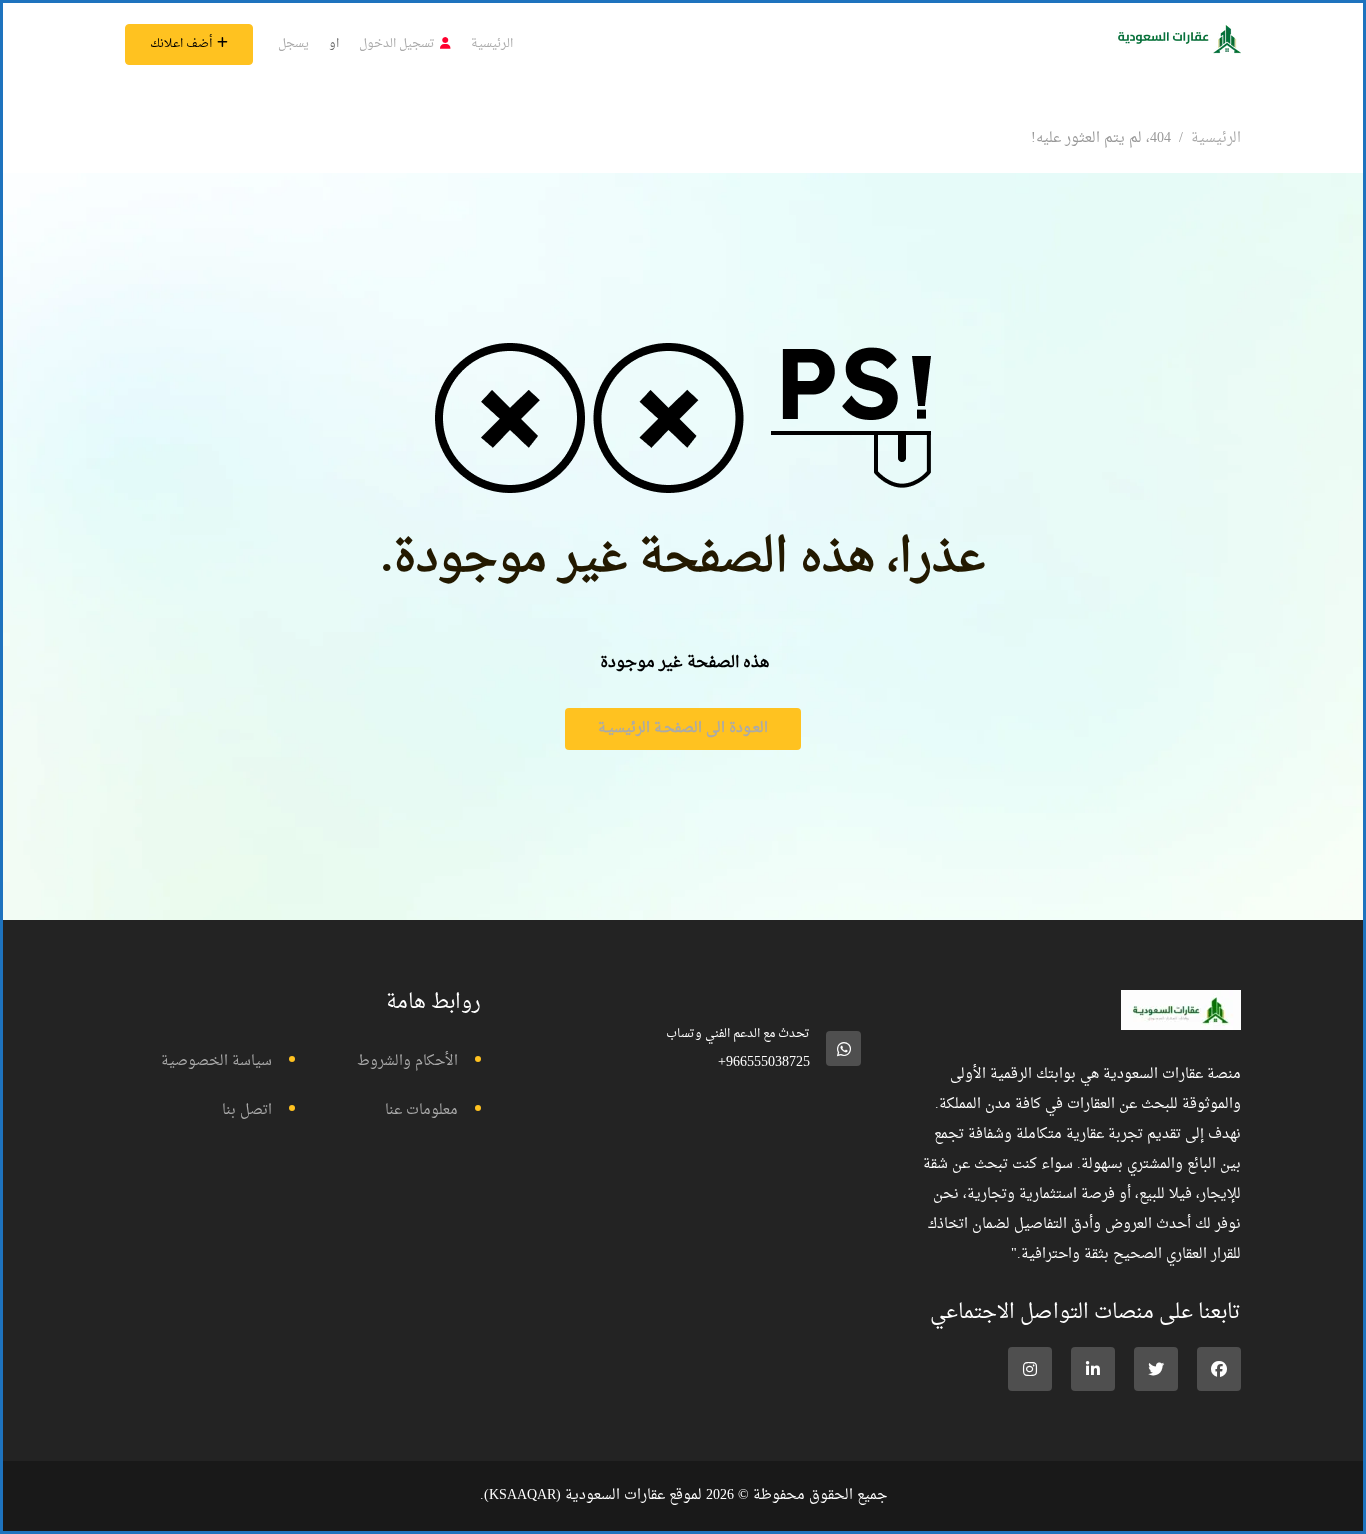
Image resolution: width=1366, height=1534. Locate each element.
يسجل (293, 44)
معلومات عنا (421, 1110)
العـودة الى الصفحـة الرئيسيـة (683, 728)
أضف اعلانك (181, 44)
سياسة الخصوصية (216, 1061)
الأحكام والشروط (407, 1061)
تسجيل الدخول (397, 44)
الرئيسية (492, 44)
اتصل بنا (247, 1110)
